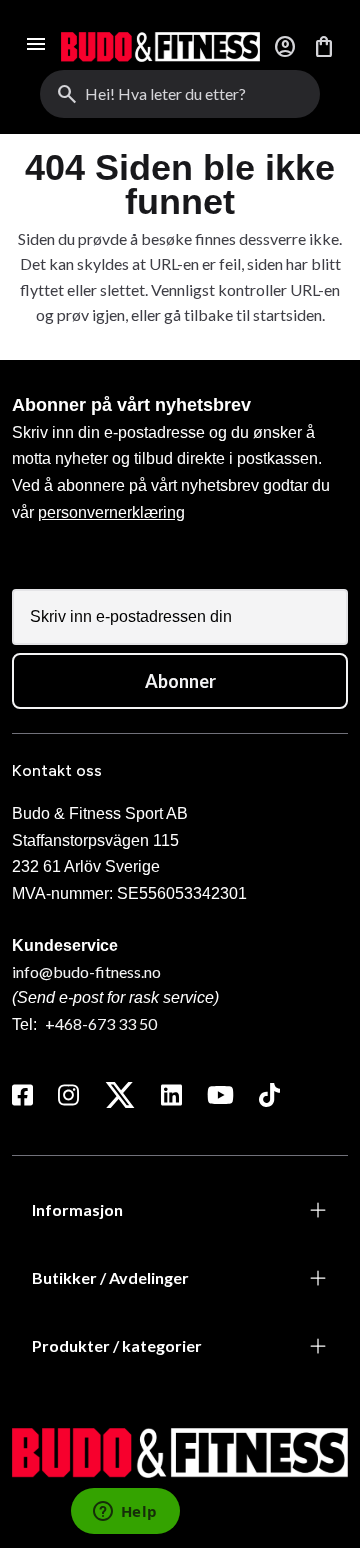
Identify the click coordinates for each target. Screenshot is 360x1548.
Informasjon (77, 1209)
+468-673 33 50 (101, 1023)
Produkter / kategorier (117, 1345)
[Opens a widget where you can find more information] (125, 1513)
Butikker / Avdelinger (110, 1277)
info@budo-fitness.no (86, 971)
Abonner (180, 681)
